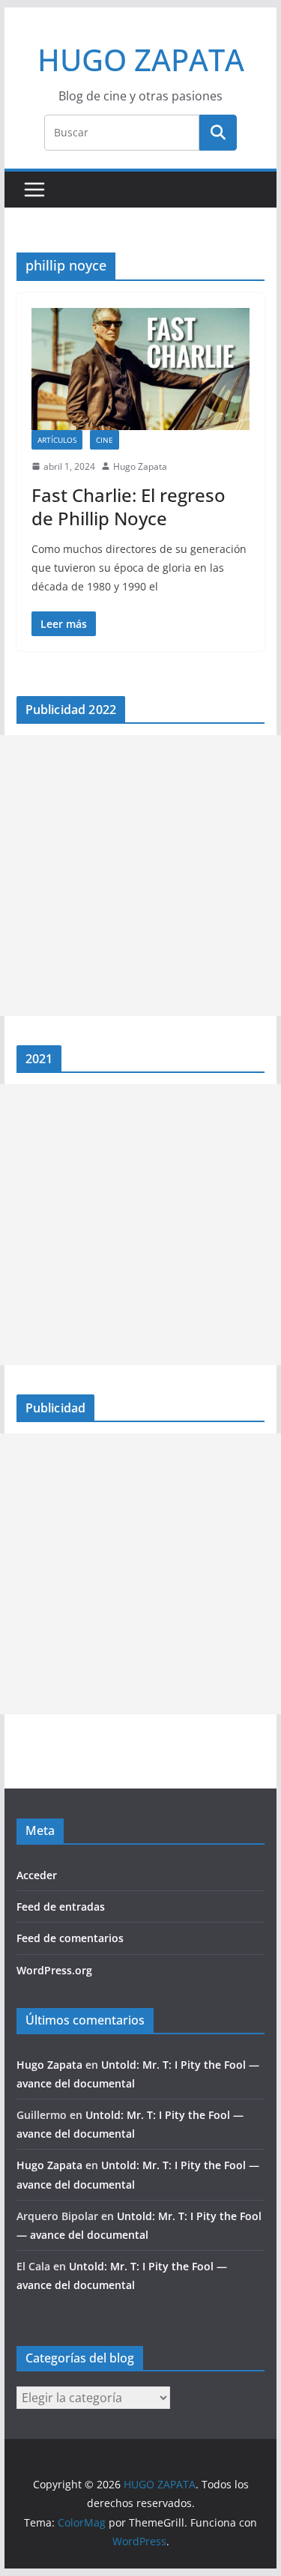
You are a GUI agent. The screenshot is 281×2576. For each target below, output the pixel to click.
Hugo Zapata (140, 466)
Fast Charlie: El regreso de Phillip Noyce (129, 507)
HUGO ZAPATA (141, 60)
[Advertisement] (140, 876)
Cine (105, 440)
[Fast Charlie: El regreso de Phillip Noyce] (141, 369)
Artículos (57, 440)
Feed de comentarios (70, 1938)
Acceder (37, 1875)
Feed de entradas (61, 1907)
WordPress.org (54, 1970)
